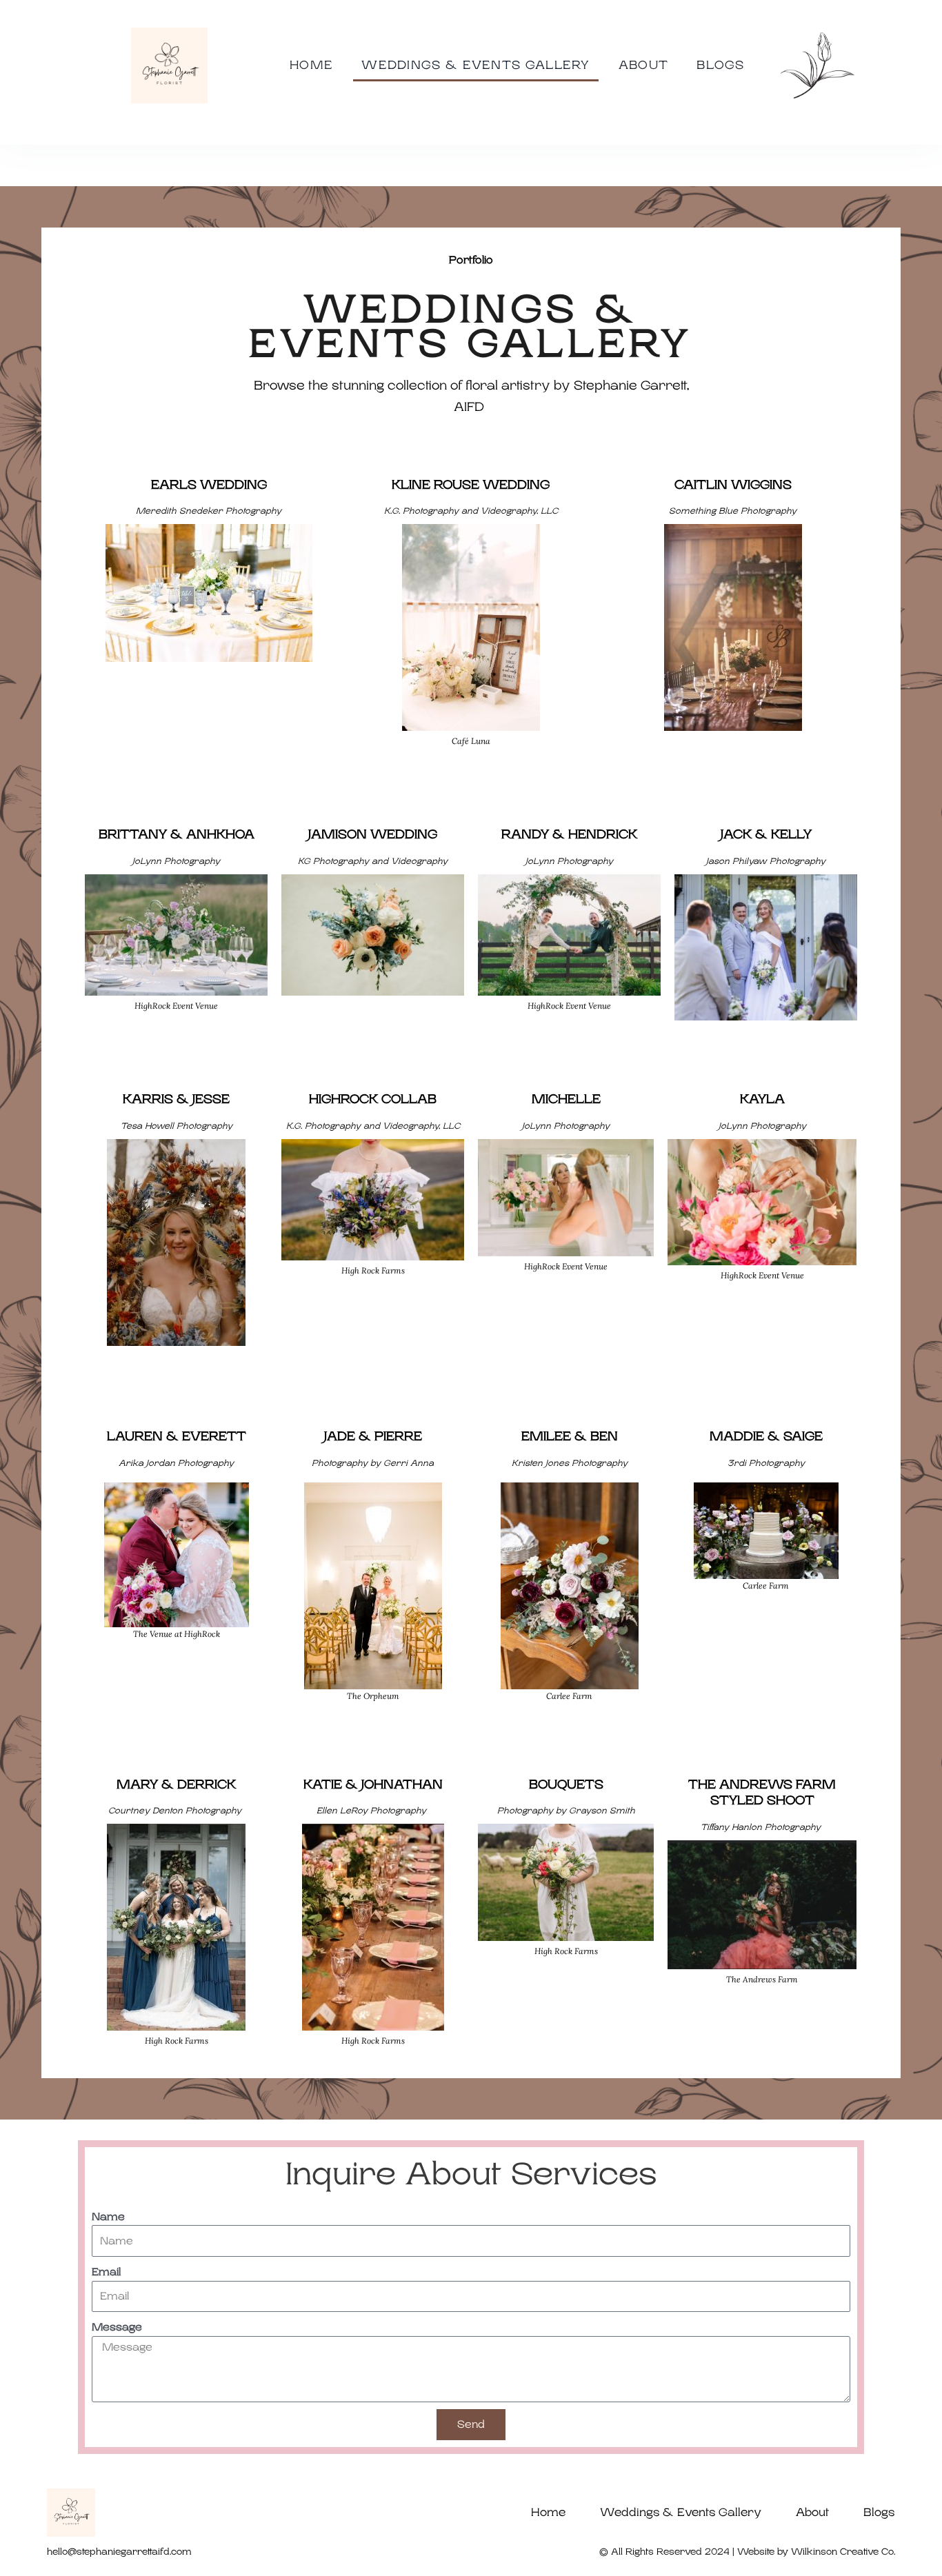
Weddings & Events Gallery (476, 65)
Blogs (721, 65)
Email (106, 2272)
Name (108, 2217)
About (644, 65)
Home (311, 65)
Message (117, 2327)
